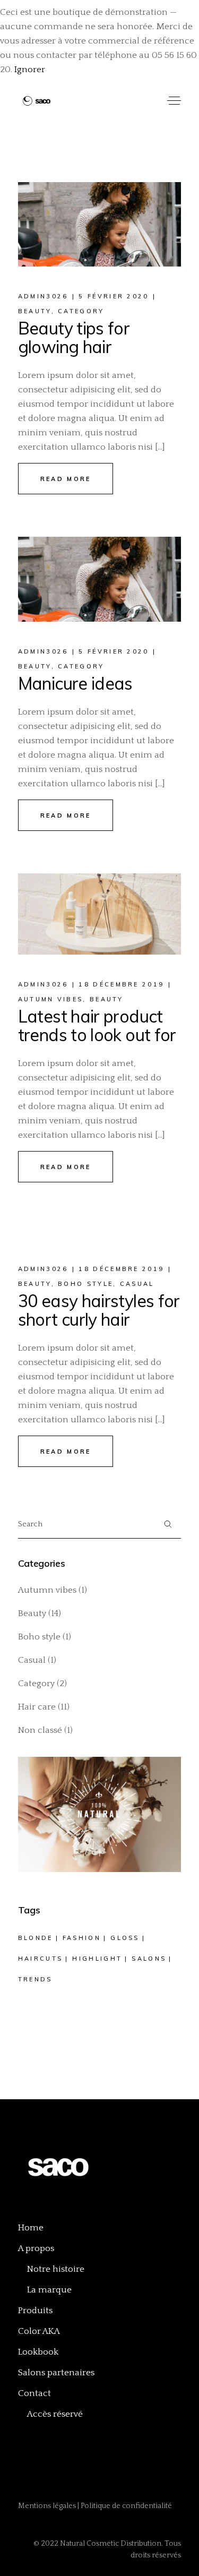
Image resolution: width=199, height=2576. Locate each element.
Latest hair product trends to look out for (97, 1025)
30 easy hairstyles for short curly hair (99, 1310)
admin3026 (43, 296)
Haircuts (40, 1959)
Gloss (125, 1938)
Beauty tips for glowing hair (74, 337)
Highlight (97, 1959)
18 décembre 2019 (121, 984)
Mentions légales (48, 2506)
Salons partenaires (56, 2373)
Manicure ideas (75, 683)
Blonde (36, 1938)
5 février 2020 (114, 296)
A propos (36, 2248)
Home (31, 2228)
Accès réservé (55, 2414)
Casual (137, 1284)
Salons (149, 1959)
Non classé (40, 1730)
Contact (34, 2393)
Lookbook (38, 2352)
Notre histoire (56, 2269)
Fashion (82, 1938)
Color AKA (39, 2331)
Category (81, 311)
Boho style (85, 1284)
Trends (35, 1979)
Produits (35, 2311)
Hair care (37, 1707)
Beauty (35, 311)
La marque (49, 2290)
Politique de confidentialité (126, 2506)
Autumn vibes (51, 999)
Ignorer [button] (30, 70)
